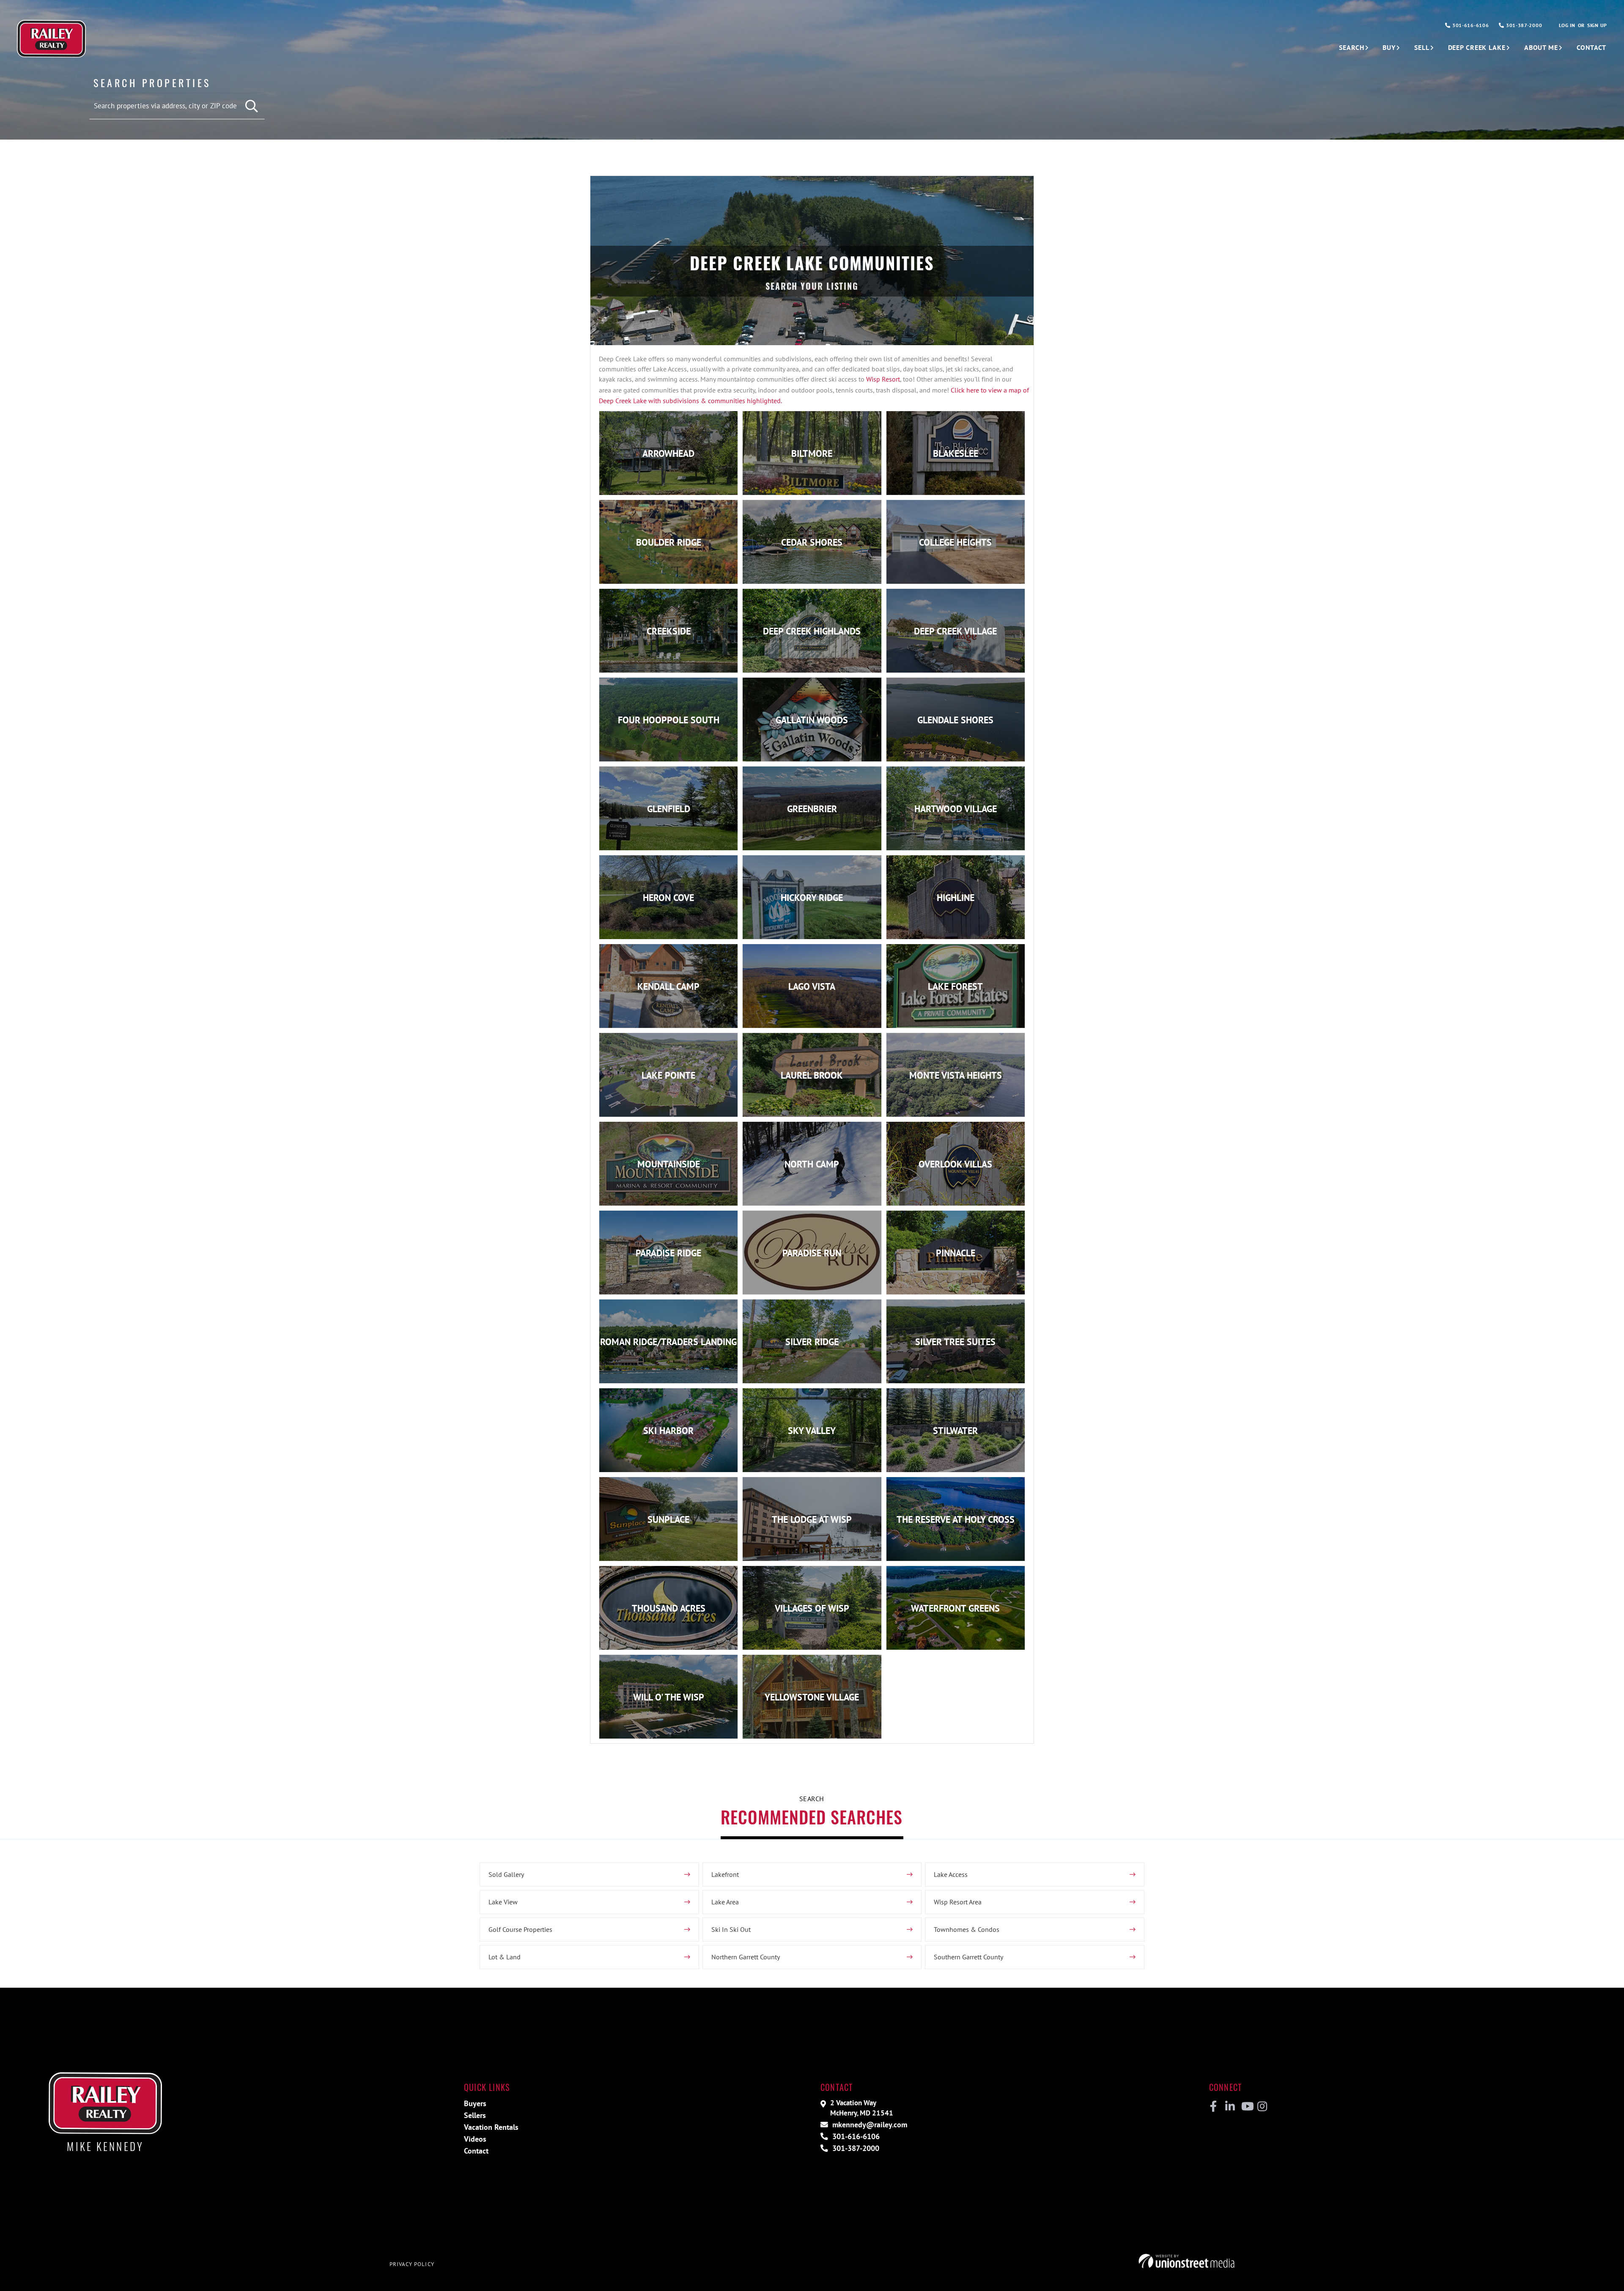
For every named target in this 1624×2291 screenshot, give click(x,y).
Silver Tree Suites (955, 1342)
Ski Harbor (668, 1431)
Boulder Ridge (669, 542)
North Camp (812, 1164)
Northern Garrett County (746, 1957)
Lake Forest (955, 986)
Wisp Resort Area (958, 1902)
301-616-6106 (1470, 25)
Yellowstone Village (812, 1697)
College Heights (955, 542)
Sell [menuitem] (1422, 47)
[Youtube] (1246, 2107)
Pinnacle (956, 1253)
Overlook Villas (955, 1164)
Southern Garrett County (968, 1957)
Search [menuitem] (1351, 47)
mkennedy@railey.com (869, 2125)
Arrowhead (668, 453)
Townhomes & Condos (967, 1929)
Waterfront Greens (955, 1608)
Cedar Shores (812, 542)
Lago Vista (812, 986)
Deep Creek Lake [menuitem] (1477, 47)
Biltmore (812, 453)
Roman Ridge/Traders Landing (668, 1342)
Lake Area (725, 1902)
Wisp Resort (883, 379)
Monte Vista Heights (956, 1075)
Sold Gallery (506, 1874)
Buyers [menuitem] (475, 2103)
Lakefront (725, 1874)
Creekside (669, 631)
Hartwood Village (956, 809)
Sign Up (1597, 25)
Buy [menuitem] (1389, 47)
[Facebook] (1214, 2107)
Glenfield (669, 809)
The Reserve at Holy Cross (956, 1519)
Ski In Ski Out (731, 1929)
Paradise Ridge (668, 1253)
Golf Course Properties (520, 1929)
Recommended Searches (812, 1817)
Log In (1567, 25)
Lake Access (951, 1874)
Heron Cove (668, 898)
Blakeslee (956, 453)
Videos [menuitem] (475, 2139)
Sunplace (668, 1519)
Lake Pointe (668, 1075)
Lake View (503, 1902)
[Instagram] (1262, 2107)
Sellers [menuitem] (475, 2115)
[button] (252, 106)
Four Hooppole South (669, 720)
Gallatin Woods (812, 720)
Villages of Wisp (812, 1608)
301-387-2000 (1523, 25)
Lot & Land (505, 1957)
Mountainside (669, 1164)
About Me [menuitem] (1541, 47)
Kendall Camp (668, 986)
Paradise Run (812, 1253)
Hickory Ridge (812, 898)
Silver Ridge (812, 1342)
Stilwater (955, 1431)
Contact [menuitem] (1591, 47)
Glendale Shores (955, 720)
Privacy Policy (412, 2264)
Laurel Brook (812, 1075)
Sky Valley (812, 1431)
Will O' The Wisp (669, 1697)
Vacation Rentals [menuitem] (491, 2127)
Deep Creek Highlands (812, 631)
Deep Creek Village (955, 631)
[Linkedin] (1230, 2107)
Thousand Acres (669, 1608)
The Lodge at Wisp (812, 1519)
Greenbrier (812, 809)
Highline (956, 898)
